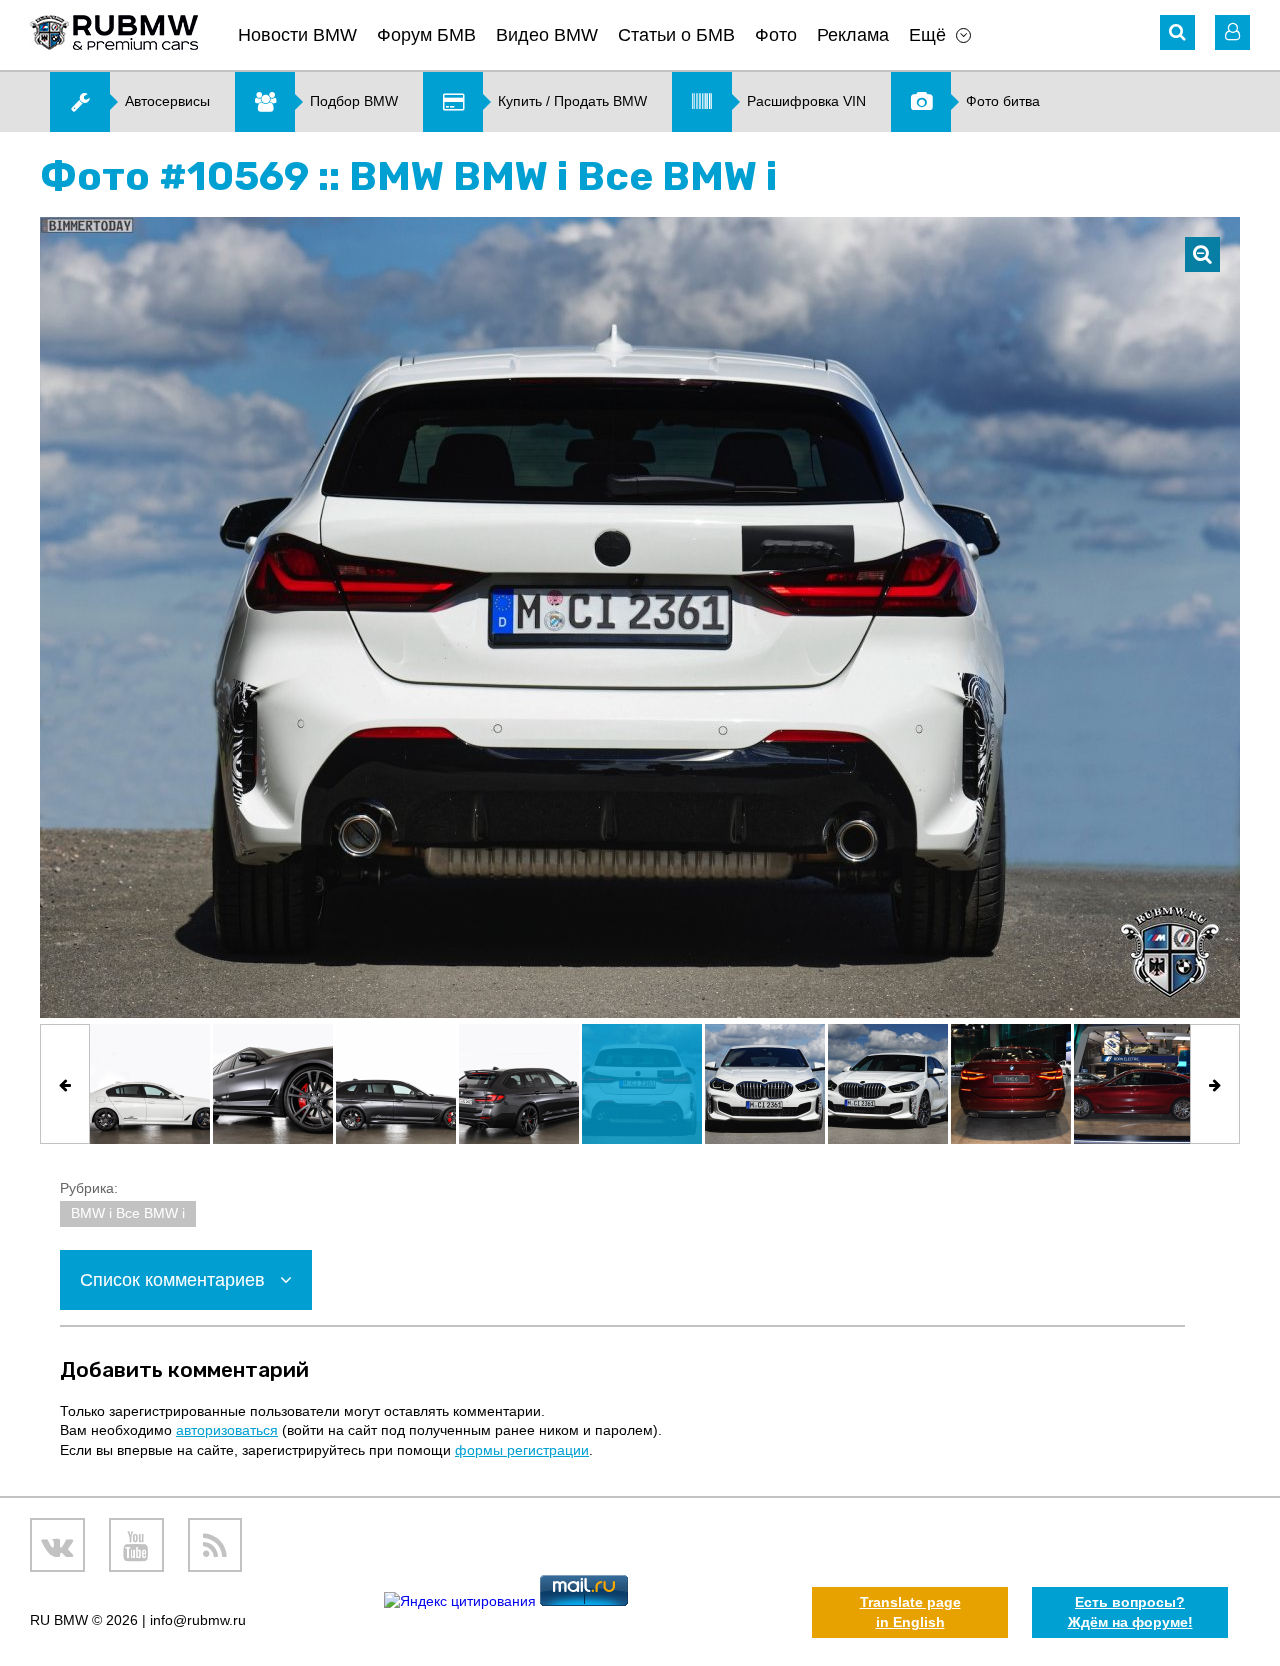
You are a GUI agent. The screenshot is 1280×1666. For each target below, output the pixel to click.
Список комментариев (175, 1280)
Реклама (853, 35)
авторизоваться (227, 1430)
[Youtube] (136, 1545)
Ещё (927, 35)
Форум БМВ (426, 35)
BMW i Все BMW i (128, 1213)
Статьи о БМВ (676, 35)
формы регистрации (522, 1450)
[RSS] (215, 1545)
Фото (776, 35)
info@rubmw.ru (198, 1620)
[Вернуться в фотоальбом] (1202, 254)
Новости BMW (297, 35)
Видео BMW (547, 35)
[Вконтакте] (57, 1545)
